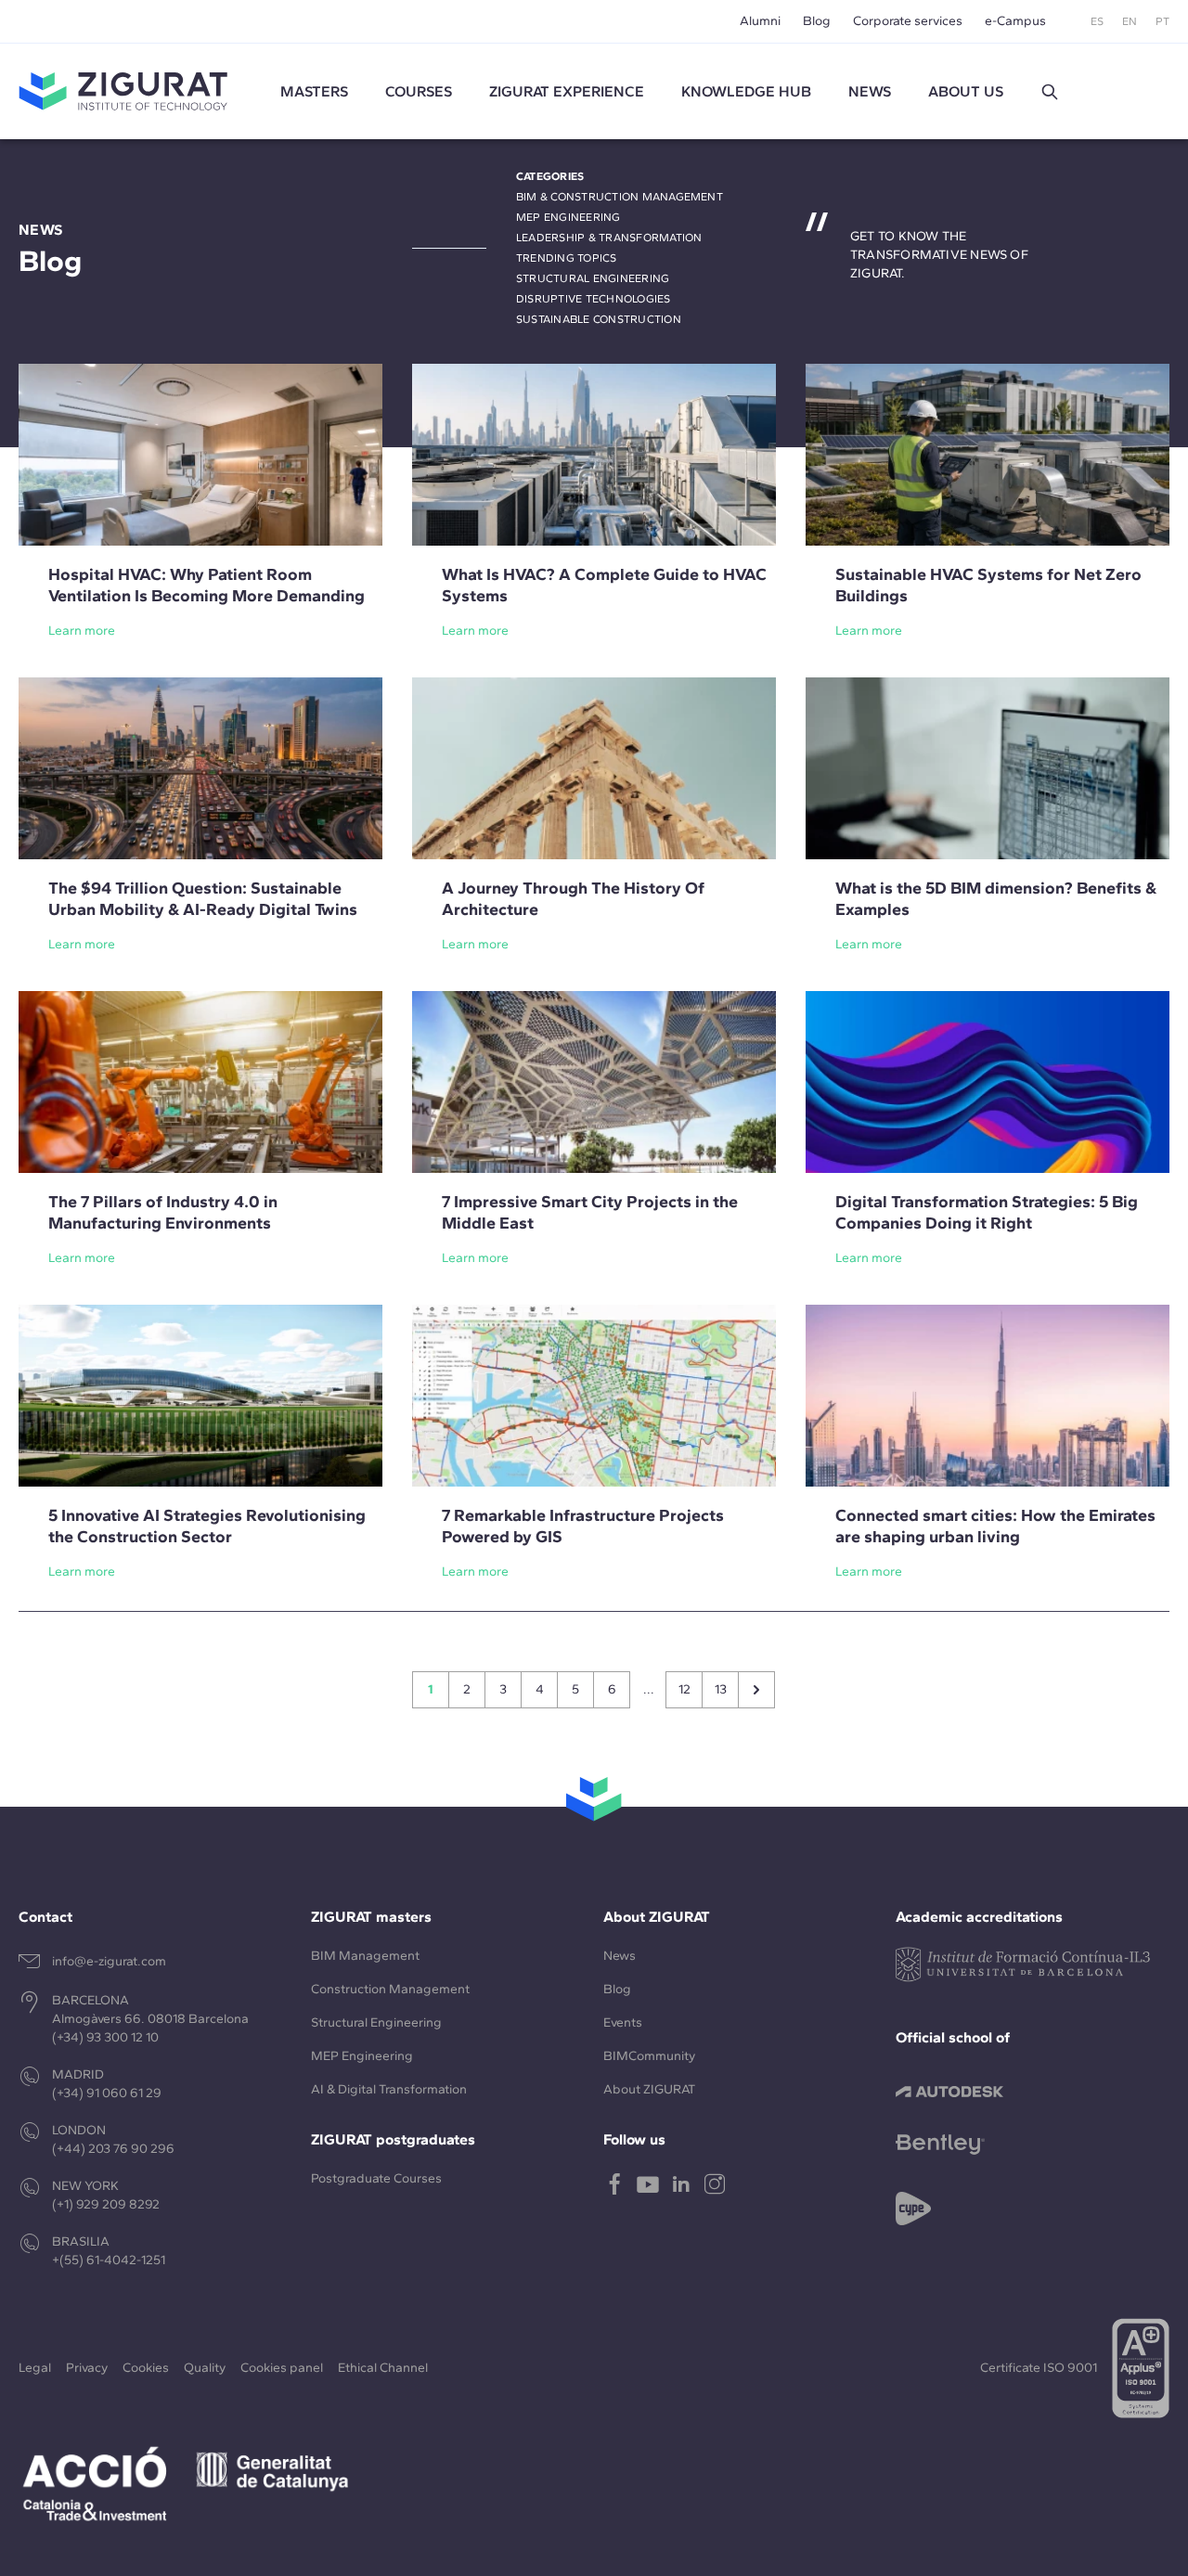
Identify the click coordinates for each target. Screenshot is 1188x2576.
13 (721, 1689)
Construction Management (390, 1989)
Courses (419, 91)
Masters (314, 91)
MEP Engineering (568, 217)
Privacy (87, 2368)
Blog (817, 21)
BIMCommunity (649, 2056)
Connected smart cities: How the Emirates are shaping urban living (995, 1526)
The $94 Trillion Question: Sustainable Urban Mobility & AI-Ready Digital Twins (203, 899)
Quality (205, 2368)
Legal (35, 2368)
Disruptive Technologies (594, 299)
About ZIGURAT (649, 2089)
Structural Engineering (593, 278)
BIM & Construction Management (620, 197)
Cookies (146, 2368)
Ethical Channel (383, 2368)
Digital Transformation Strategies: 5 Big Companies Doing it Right (987, 1212)
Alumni (760, 21)
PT (1162, 21)
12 (684, 1689)
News (620, 1956)
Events (623, 2022)
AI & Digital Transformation (389, 2089)
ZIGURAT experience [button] (567, 91)
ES (1097, 21)
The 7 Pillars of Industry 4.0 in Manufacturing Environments (163, 1212)
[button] (1050, 92)
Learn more (82, 631)
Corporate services (908, 21)
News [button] (870, 91)
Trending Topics (567, 258)
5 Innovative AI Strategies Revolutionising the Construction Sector (207, 1526)
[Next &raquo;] (756, 1690)
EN (1130, 21)
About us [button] (966, 91)
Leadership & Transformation (609, 238)
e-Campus (1015, 21)
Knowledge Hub (746, 91)
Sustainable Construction (599, 319)
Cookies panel (282, 2368)
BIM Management (365, 1956)
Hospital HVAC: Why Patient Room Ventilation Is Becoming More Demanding (207, 585)
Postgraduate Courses (376, 2178)
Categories (550, 176)
